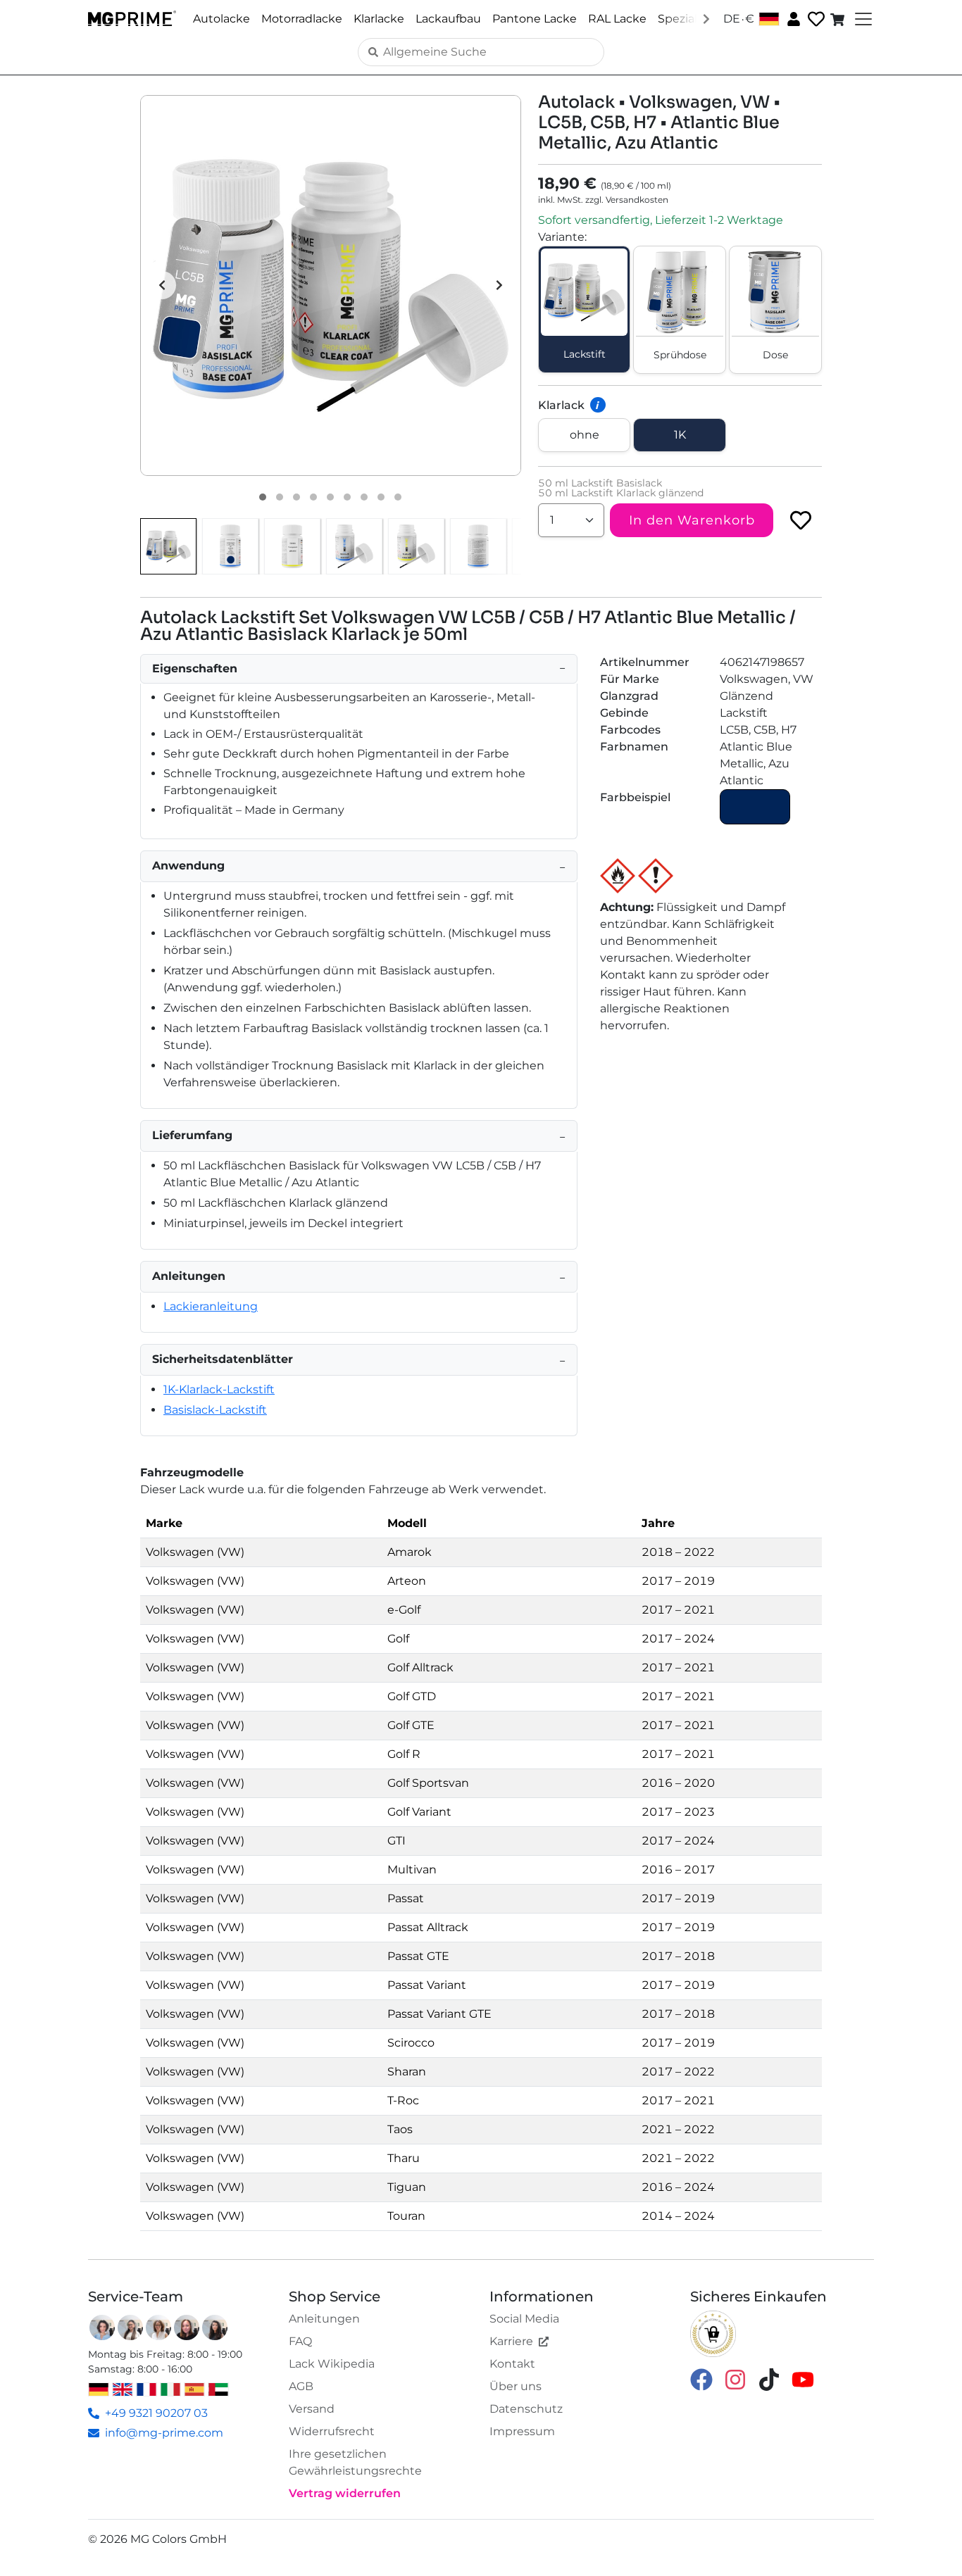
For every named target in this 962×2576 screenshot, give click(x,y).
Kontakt (512, 2364)
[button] (331, 285)
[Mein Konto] (792, 18)
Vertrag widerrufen (345, 2493)
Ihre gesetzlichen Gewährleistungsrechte (355, 2462)
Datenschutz (526, 2409)
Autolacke (221, 19)
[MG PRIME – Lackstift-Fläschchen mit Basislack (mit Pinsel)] (354, 546)
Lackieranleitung (211, 1306)
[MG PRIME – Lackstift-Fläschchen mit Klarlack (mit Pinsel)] (416, 546)
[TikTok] (769, 2379)
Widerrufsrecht (332, 2431)
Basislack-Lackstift (215, 1410)
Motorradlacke (302, 19)
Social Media (524, 2319)
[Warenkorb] (839, 19)
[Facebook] (701, 2379)
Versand (312, 2409)
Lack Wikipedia (332, 2364)
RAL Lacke (617, 19)
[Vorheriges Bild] (162, 285)
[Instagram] (735, 2379)
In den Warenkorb (692, 520)
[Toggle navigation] (862, 19)
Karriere (511, 2341)
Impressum (522, 2431)
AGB (301, 2386)
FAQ (300, 2341)
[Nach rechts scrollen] (706, 18)
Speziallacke (692, 19)
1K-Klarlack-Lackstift (219, 1389)
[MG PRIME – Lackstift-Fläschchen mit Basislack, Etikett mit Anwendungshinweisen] (478, 546)
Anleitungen (324, 2319)
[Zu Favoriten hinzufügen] (801, 520)
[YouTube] (803, 2379)
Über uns (516, 2386)
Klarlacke (379, 19)
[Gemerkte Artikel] (815, 19)
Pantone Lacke (535, 19)
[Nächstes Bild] (499, 285)
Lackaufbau (448, 19)
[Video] (398, 497)
